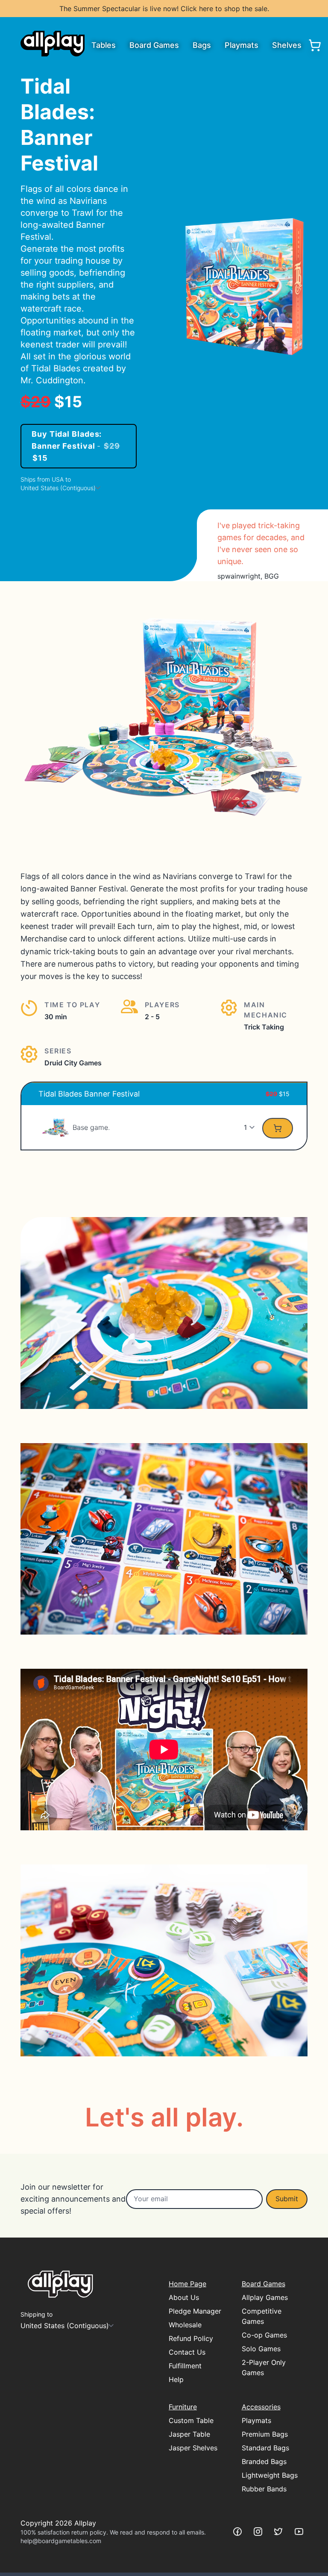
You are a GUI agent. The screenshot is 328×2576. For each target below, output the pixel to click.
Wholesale (185, 2325)
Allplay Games (265, 2297)
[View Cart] (315, 45)
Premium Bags (265, 2434)
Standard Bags (265, 2448)
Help (176, 2379)
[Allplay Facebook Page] (237, 2532)
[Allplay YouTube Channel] (299, 2532)
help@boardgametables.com (61, 2541)
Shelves (287, 45)
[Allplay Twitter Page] (278, 2532)
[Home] (53, 44)
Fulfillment (185, 2366)
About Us (184, 2297)
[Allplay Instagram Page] (258, 2532)
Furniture (183, 2407)
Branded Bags (264, 2461)
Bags (202, 45)
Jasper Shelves (193, 2448)
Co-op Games (264, 2335)
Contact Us (187, 2352)
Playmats (242, 45)
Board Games (154, 45)
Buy (76, 446)
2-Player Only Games (264, 2367)
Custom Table (191, 2420)
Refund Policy (191, 2338)
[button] (56, 1127)
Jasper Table (189, 2434)
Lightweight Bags (270, 2475)
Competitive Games (262, 2316)
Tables (104, 45)
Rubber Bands (264, 2489)
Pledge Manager (195, 2311)
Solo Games (261, 2349)
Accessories (261, 2407)
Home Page (187, 2284)
